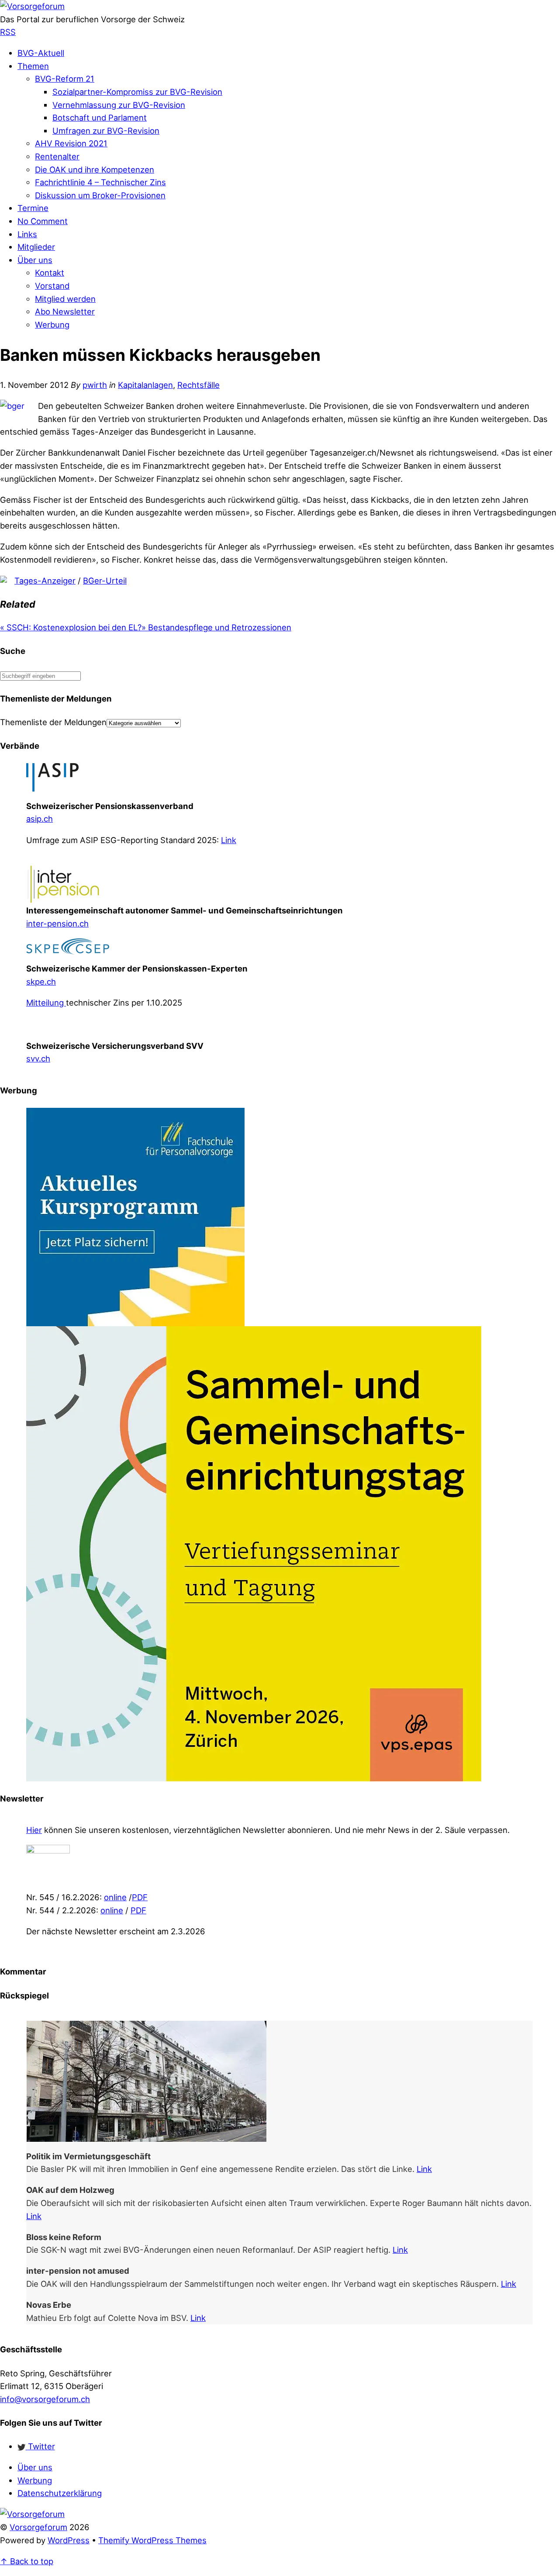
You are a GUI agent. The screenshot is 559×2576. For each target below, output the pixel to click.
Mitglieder (36, 247)
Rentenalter (57, 156)
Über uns (35, 260)
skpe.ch (41, 982)
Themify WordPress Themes (152, 2540)
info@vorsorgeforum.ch (45, 2399)
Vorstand (52, 286)
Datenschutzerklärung (60, 2493)
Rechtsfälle (198, 385)
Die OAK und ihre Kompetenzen (95, 169)
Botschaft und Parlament (100, 118)
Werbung (52, 325)
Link (229, 840)
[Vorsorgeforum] (32, 6)
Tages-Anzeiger (45, 581)
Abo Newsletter (65, 311)
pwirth (95, 385)
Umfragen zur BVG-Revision (106, 131)
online (115, 1897)
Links (27, 234)
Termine (33, 208)
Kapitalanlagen (145, 385)
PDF (140, 1897)
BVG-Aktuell (41, 53)
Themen (33, 66)
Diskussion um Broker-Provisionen (100, 195)
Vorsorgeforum (38, 2527)
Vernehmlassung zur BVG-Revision (119, 105)
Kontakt (50, 273)
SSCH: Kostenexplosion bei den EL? (71, 627)
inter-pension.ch (57, 923)
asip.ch (40, 819)
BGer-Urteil (105, 581)
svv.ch (38, 1058)
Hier (34, 1830)
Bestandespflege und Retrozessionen (216, 627)
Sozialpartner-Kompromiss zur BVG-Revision (137, 92)
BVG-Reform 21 (65, 79)
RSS (8, 32)
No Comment (43, 221)
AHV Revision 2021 (71, 143)
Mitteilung (46, 1003)
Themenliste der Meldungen (53, 722)
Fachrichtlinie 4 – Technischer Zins (100, 182)
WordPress (69, 2540)
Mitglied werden (65, 299)
